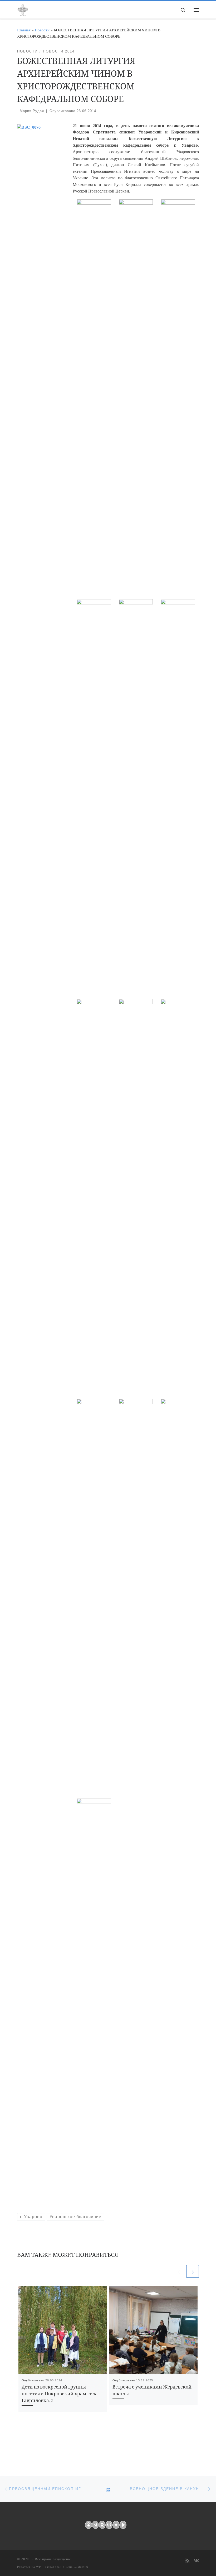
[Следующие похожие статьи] (193, 2271)
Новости (42, 30)
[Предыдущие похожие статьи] (179, 2271)
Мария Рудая (32, 111)
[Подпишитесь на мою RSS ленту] (187, 2561)
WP (38, 2567)
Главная (24, 30)
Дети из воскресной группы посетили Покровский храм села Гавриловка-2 (60, 2394)
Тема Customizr (77, 2567)
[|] (23, 9)
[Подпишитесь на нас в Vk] (196, 2561)
